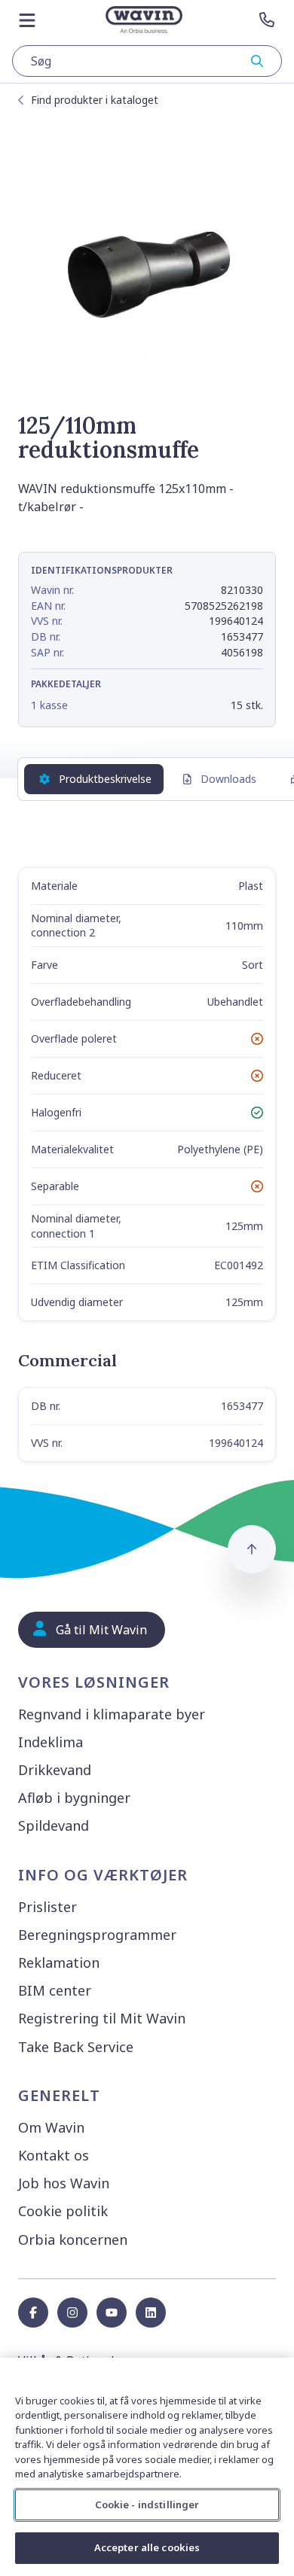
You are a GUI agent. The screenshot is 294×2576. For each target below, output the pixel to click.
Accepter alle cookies (147, 2547)
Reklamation (59, 1962)
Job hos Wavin (64, 2183)
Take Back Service (76, 2047)
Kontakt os (54, 2155)
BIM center (55, 1990)
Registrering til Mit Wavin (102, 2018)
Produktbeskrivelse (105, 779)
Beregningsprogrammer (97, 1935)
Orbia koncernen (73, 2240)
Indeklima (51, 1742)
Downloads (228, 779)
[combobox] (147, 61)
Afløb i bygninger (74, 1798)
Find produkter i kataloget (95, 100)
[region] (147, 2467)
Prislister (47, 1907)
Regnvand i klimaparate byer (112, 1714)
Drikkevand (55, 1770)
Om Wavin (51, 2127)
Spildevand (54, 1825)
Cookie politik (63, 2211)
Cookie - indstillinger (147, 2504)
